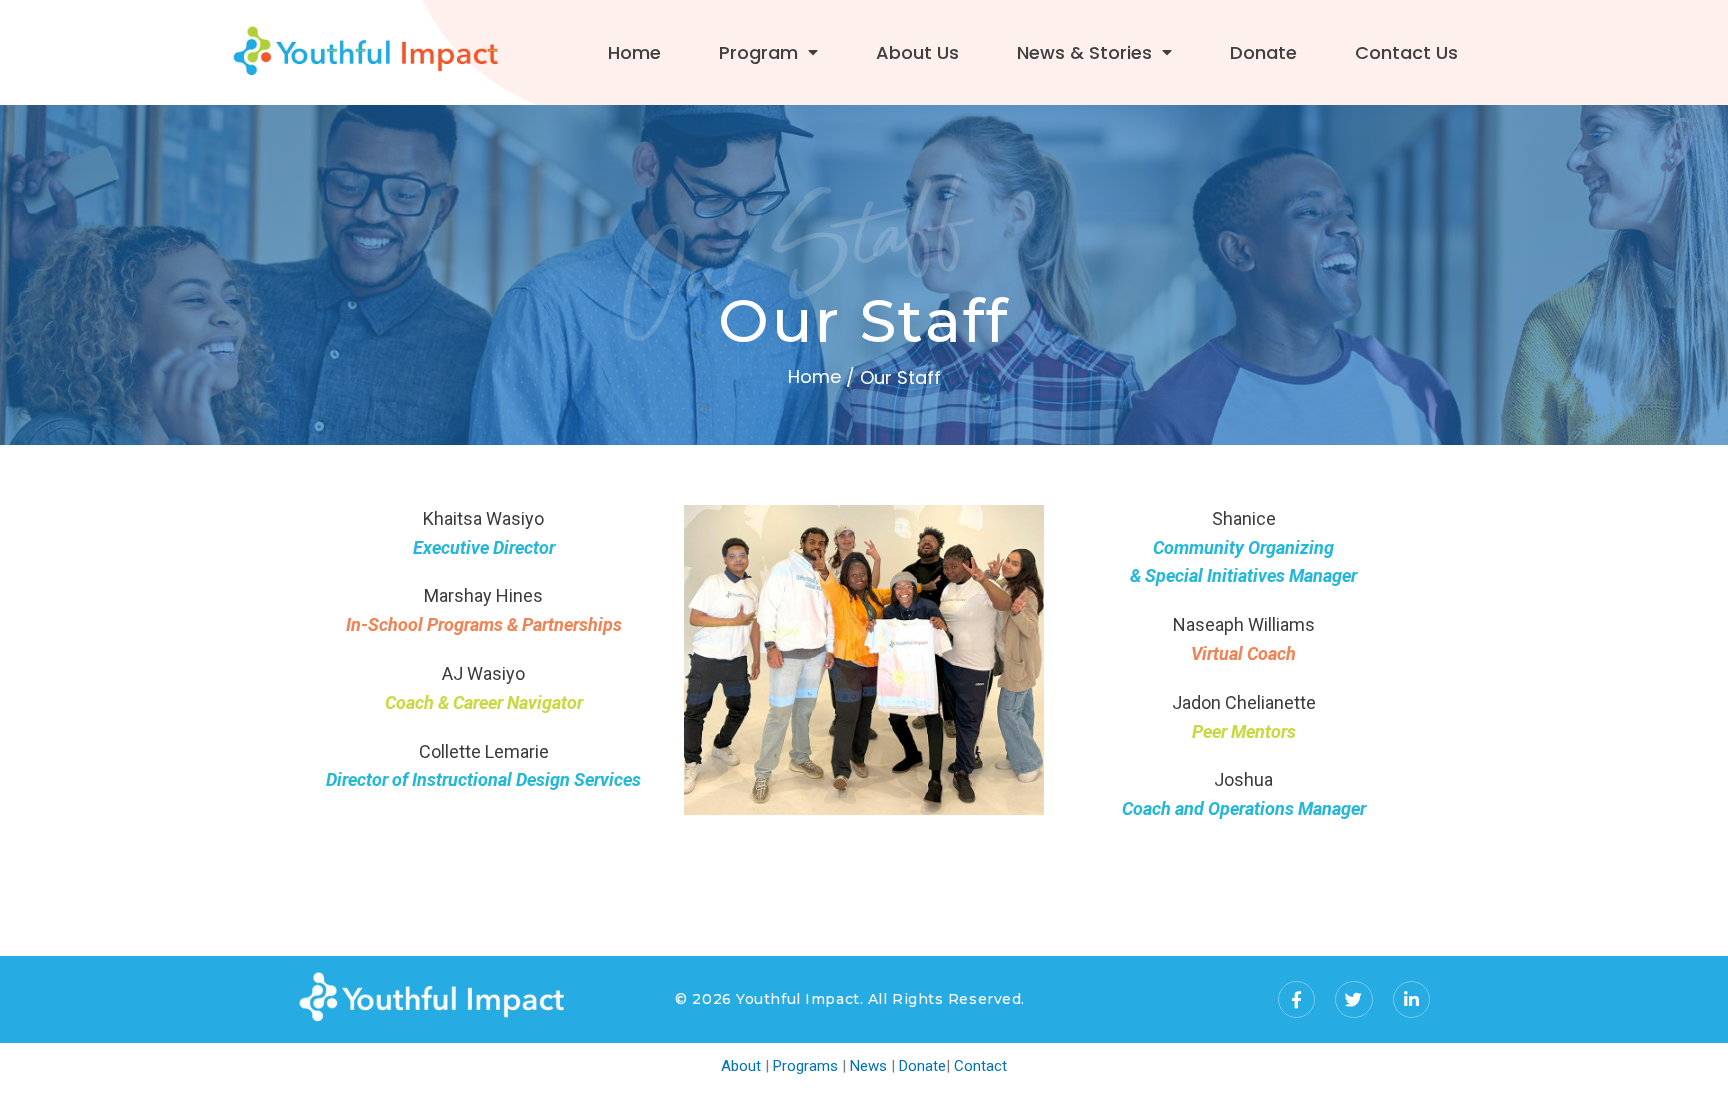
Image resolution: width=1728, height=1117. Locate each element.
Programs (805, 1066)
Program (758, 52)
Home (634, 52)
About (741, 1066)
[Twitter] (1353, 999)
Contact (980, 1066)
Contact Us (1406, 52)
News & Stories (1084, 52)
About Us (917, 52)
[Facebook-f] (1296, 999)
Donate (1263, 52)
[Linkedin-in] (1411, 999)
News (868, 1066)
